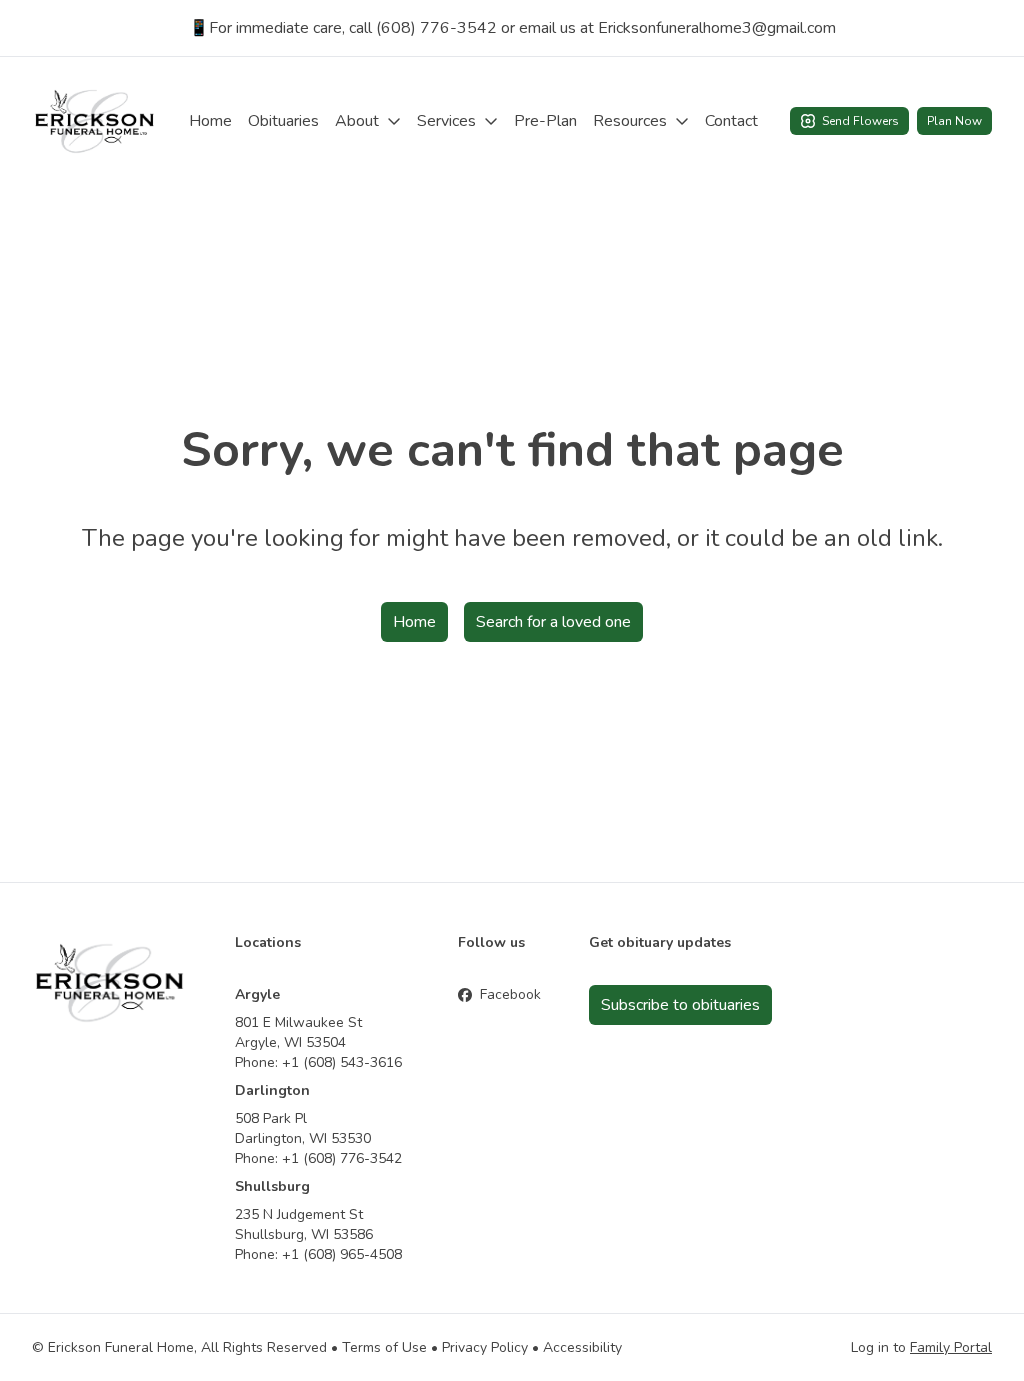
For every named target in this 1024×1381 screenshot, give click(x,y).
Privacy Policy (485, 1347)
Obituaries (283, 121)
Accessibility (582, 1347)
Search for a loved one (553, 622)
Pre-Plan (545, 121)
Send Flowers (860, 121)
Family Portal (951, 1347)
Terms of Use (384, 1347)
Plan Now (954, 121)
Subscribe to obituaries (680, 1005)
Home (210, 121)
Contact (731, 121)
